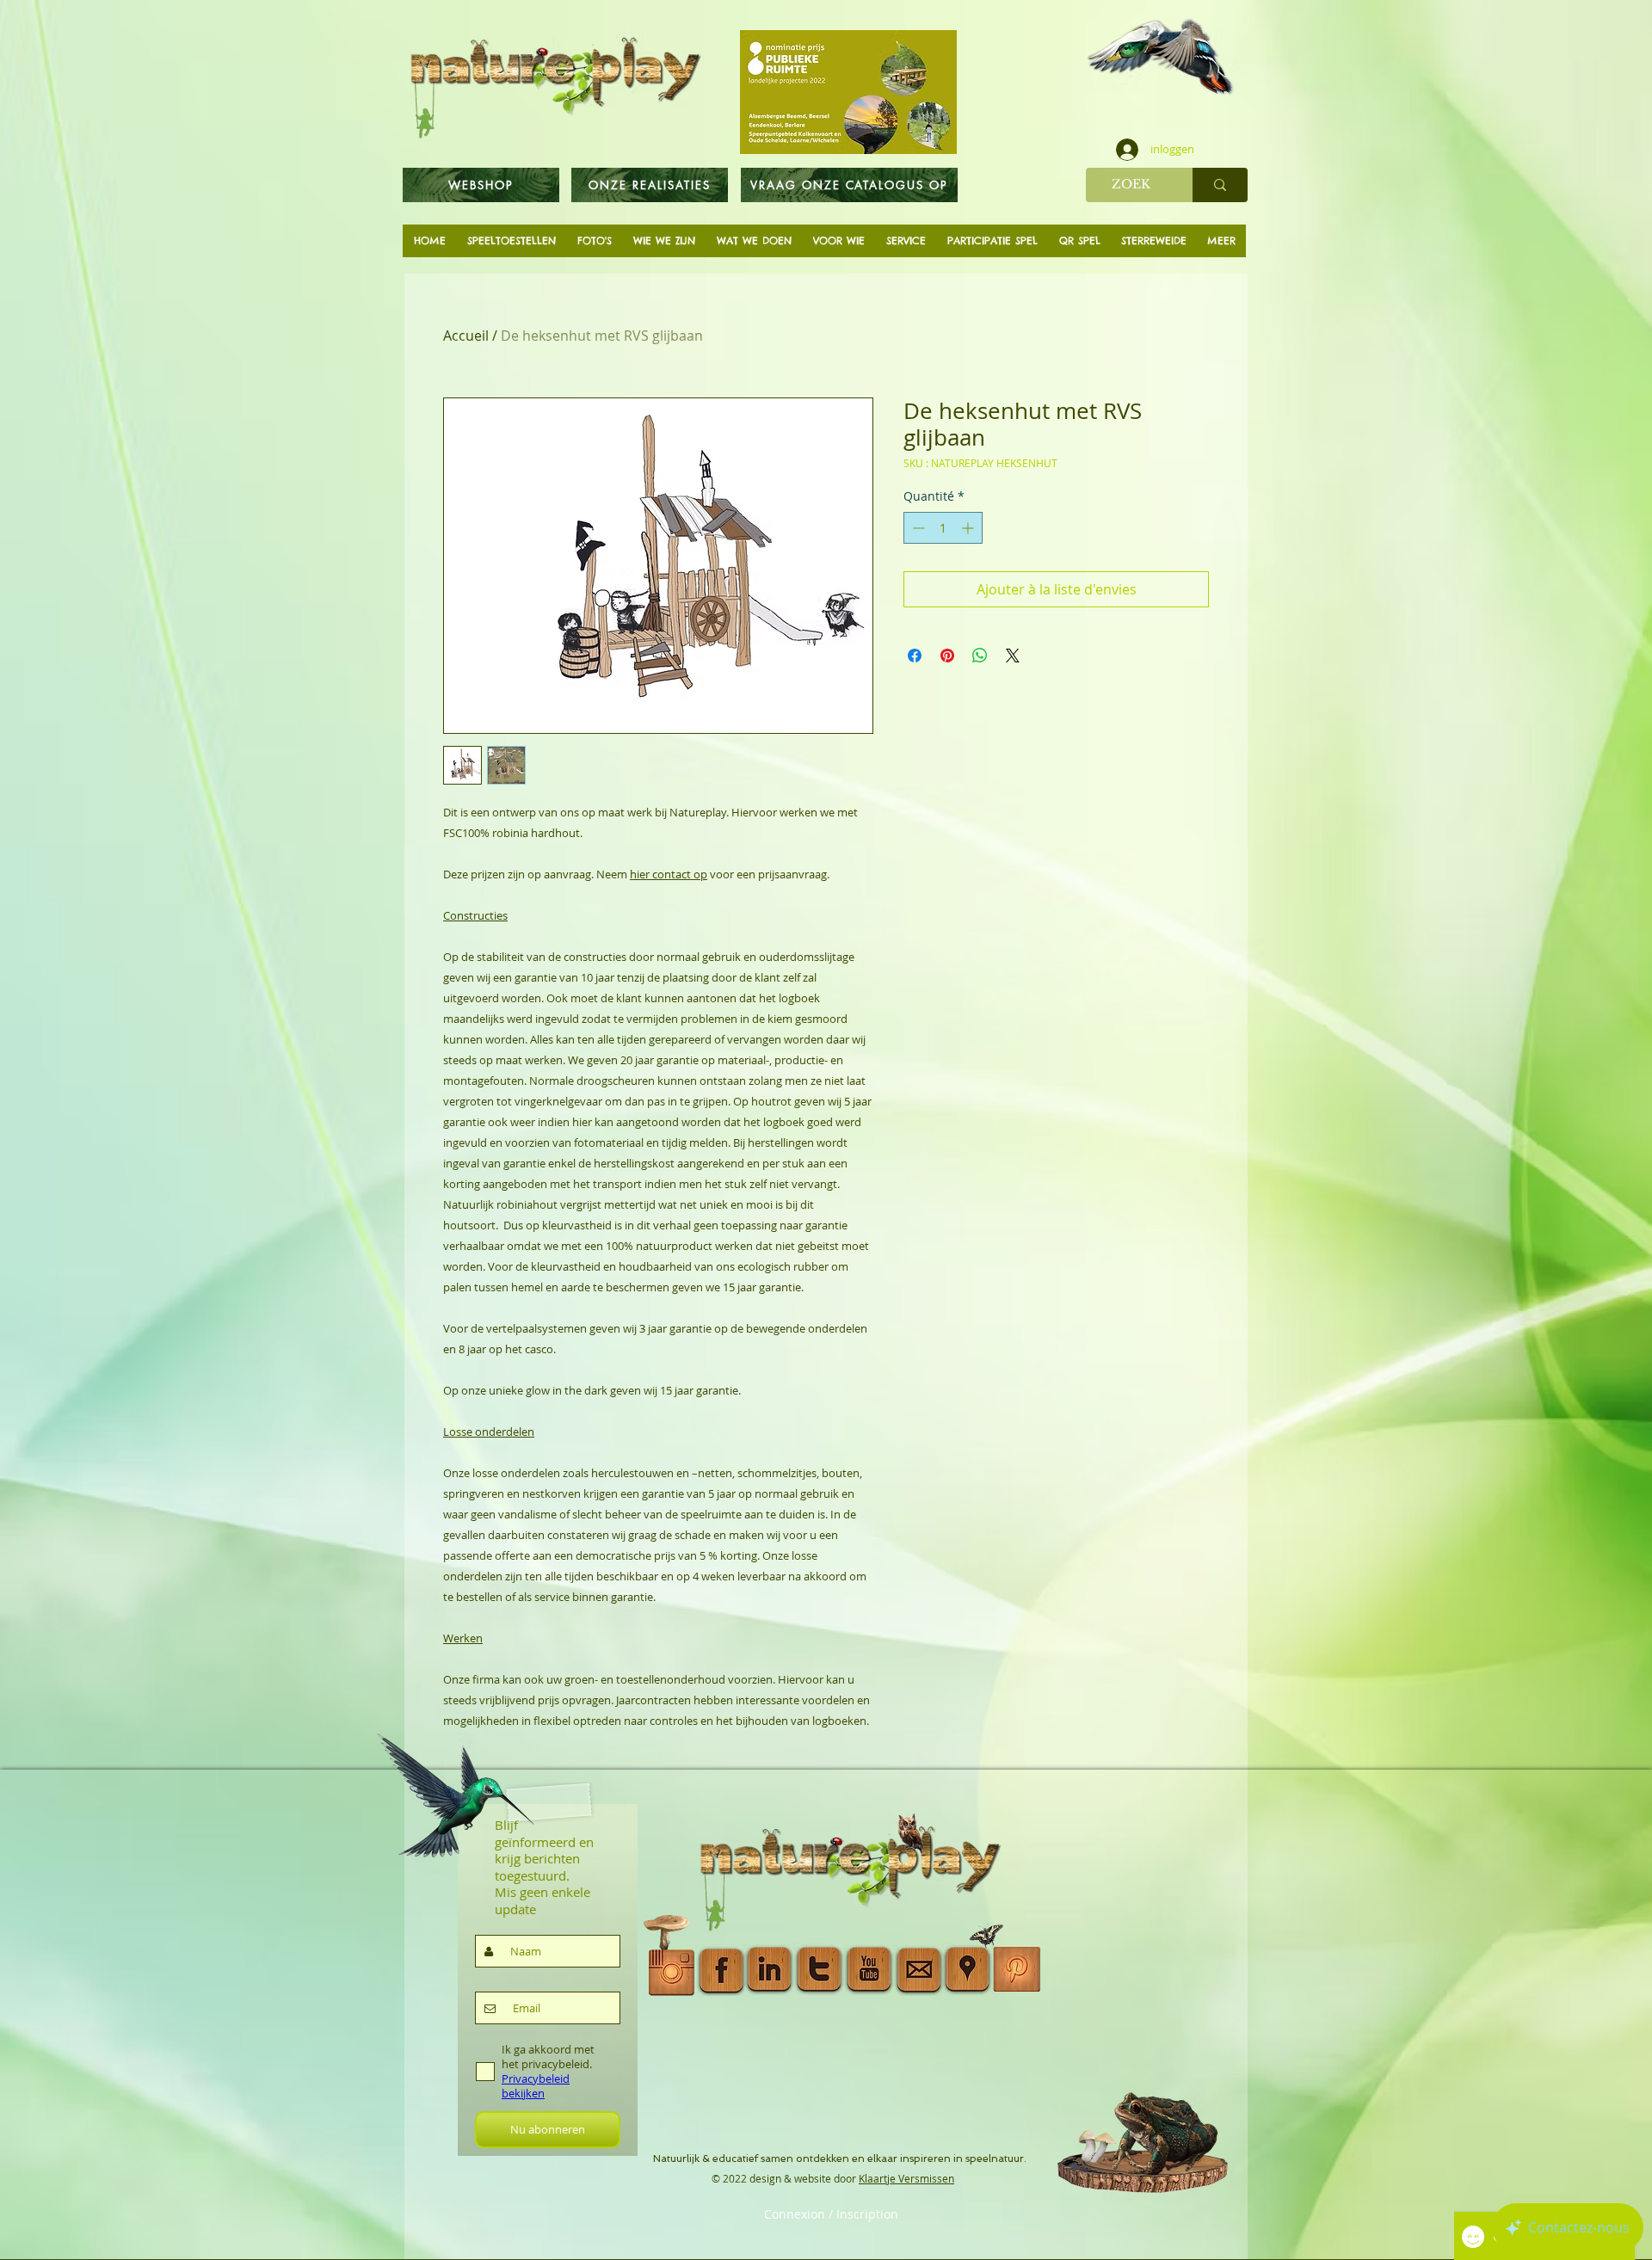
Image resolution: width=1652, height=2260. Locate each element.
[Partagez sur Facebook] (915, 656)
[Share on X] (1013, 656)
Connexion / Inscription (831, 2214)
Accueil (466, 336)
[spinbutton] (943, 528)
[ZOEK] (1220, 185)
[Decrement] (917, 528)
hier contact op (669, 874)
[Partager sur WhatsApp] (980, 656)
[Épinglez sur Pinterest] (947, 656)
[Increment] (969, 528)
